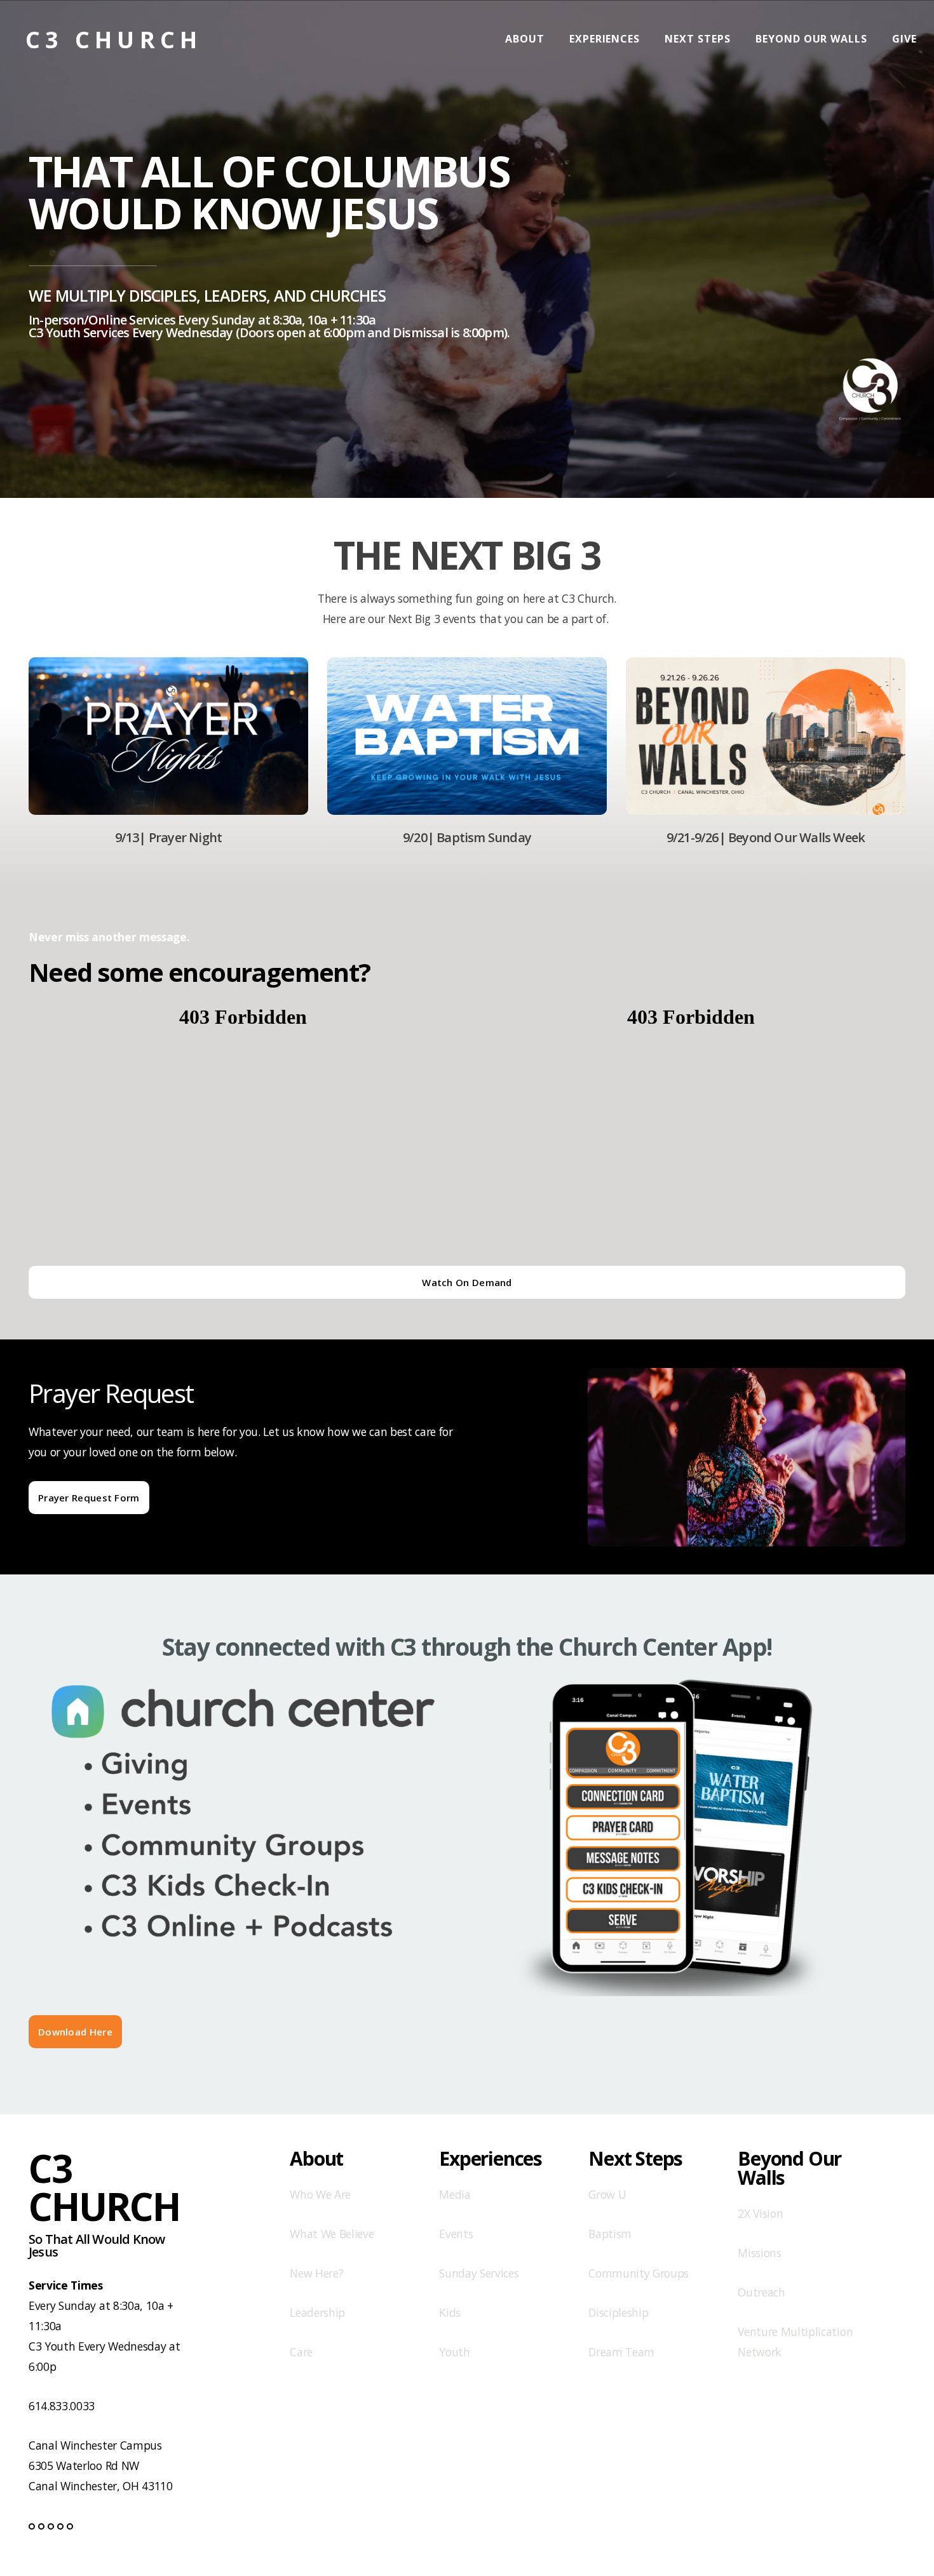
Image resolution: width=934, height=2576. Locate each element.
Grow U (607, 2194)
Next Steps (699, 39)
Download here (75, 2032)
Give (904, 39)
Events (456, 2234)
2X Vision (760, 2213)
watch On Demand (467, 1282)
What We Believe (332, 2234)
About (526, 39)
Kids (450, 2312)
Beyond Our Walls (813, 39)
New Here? (316, 2273)
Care (301, 2352)
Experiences (606, 39)
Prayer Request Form (89, 1498)
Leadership (317, 2312)
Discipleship (618, 2312)
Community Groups (639, 2273)
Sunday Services (479, 2273)
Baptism (610, 2234)
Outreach (761, 2292)
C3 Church (114, 40)
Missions (759, 2253)
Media (455, 2194)
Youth (454, 2352)
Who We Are (320, 2194)
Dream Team (621, 2352)
